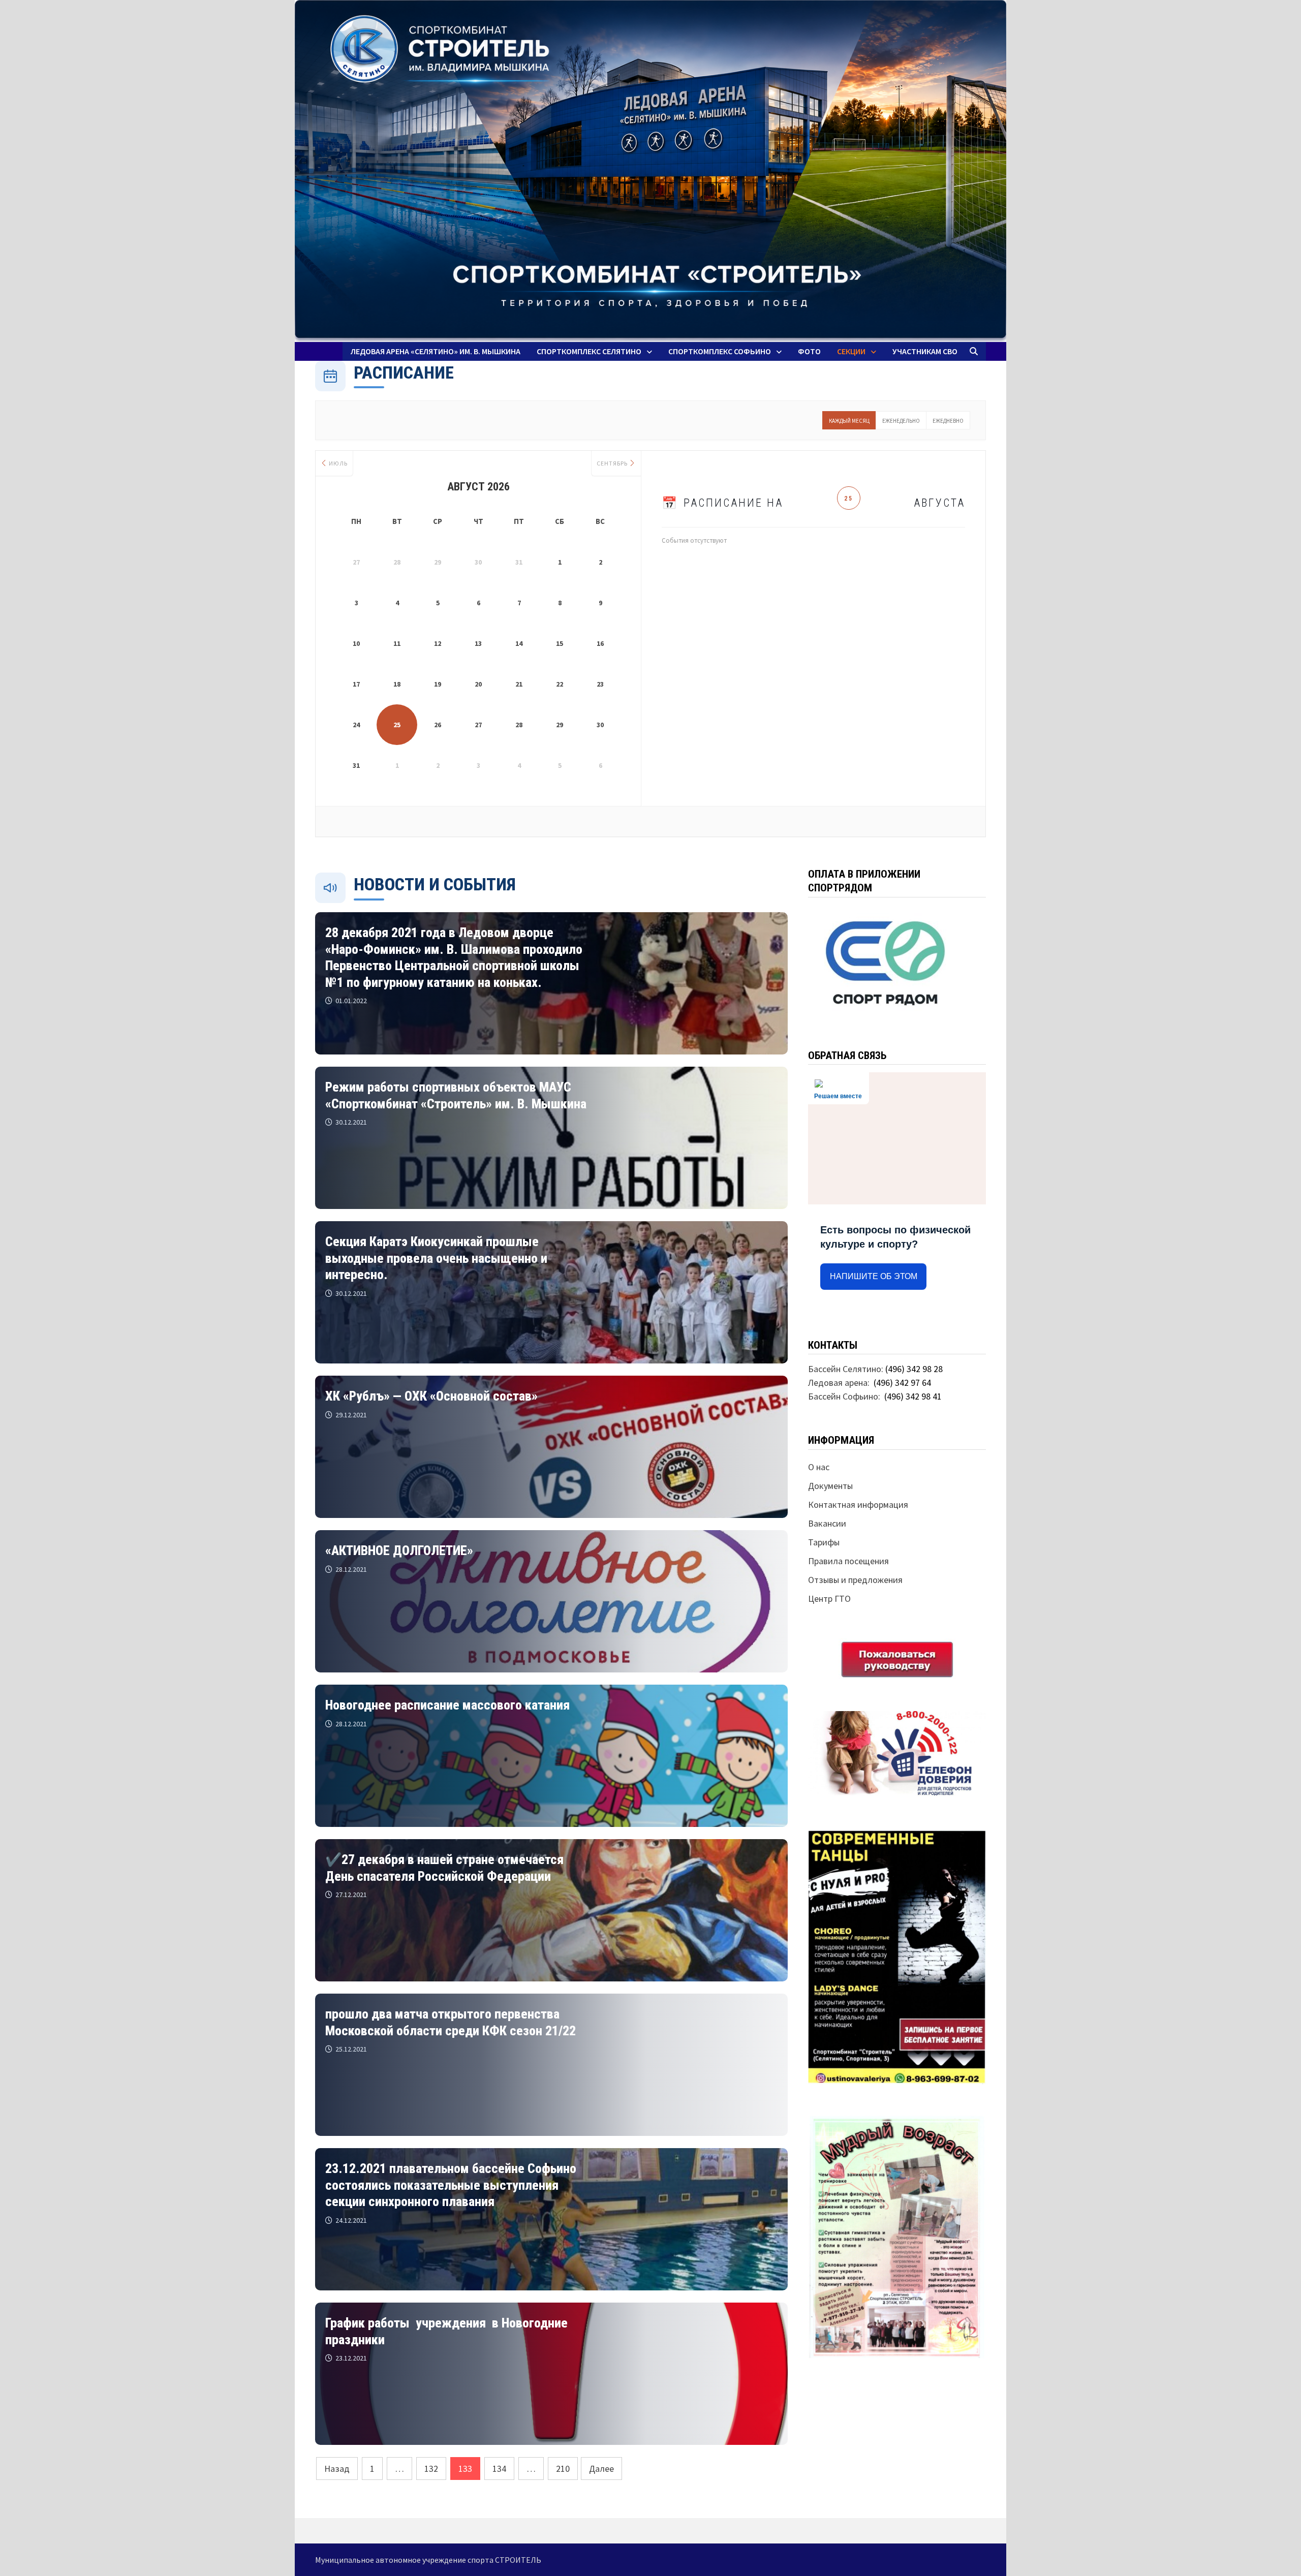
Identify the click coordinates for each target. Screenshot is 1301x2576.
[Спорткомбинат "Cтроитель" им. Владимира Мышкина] (650, 171)
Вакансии (827, 1523)
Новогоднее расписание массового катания (447, 1705)
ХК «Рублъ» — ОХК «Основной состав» (431, 1396)
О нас (819, 1467)
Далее (601, 2469)
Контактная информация (858, 1504)
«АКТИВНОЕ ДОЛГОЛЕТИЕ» (399, 1550)
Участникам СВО (925, 351)
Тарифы (824, 1542)
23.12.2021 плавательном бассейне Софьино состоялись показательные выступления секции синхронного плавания (451, 2185)
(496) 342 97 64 (902, 1383)
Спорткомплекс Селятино (589, 351)
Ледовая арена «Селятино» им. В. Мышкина (436, 351)
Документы (830, 1486)
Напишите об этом (874, 1276)
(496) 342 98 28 (914, 1369)
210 (563, 2469)
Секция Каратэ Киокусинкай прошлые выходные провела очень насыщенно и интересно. (436, 1258)
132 (431, 2469)
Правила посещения (848, 1561)
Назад (337, 2469)
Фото (809, 351)
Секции (851, 351)
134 (499, 2469)
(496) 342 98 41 (913, 1396)
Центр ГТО (829, 1599)
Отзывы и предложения (855, 1580)
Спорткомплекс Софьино (720, 351)
